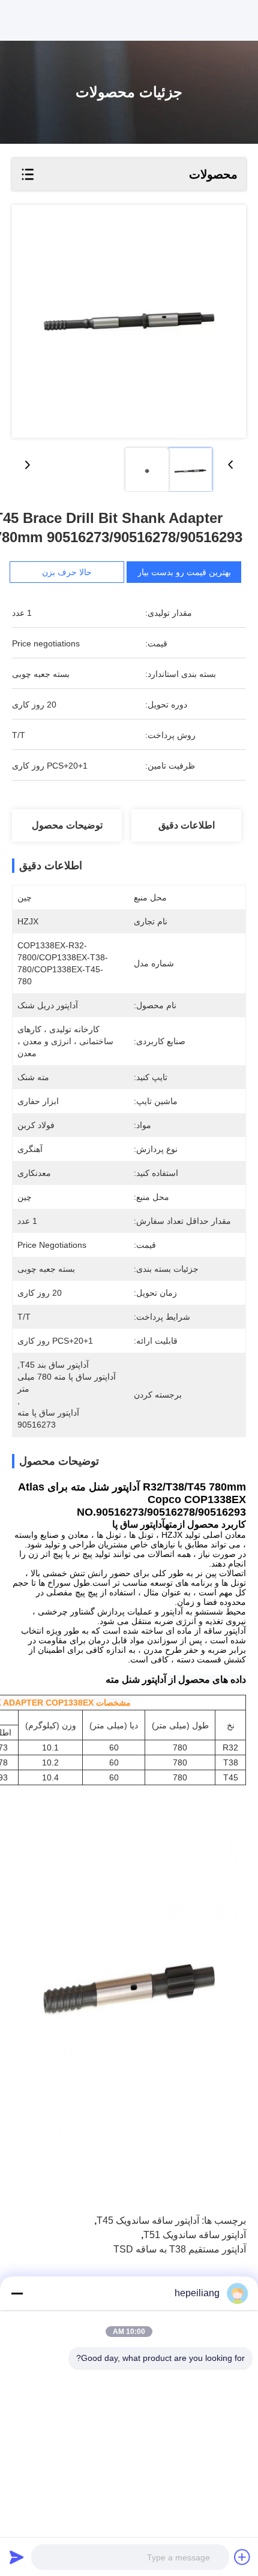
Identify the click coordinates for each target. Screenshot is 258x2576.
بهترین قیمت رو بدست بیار (184, 572)
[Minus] (17, 2293)
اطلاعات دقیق (187, 825)
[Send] (17, 2557)
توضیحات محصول (67, 825)
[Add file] (242, 2557)
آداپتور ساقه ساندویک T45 (148, 2220)
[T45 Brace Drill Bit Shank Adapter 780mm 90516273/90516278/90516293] (129, 321)
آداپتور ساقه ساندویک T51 (195, 2235)
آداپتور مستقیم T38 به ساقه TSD (180, 2249)
